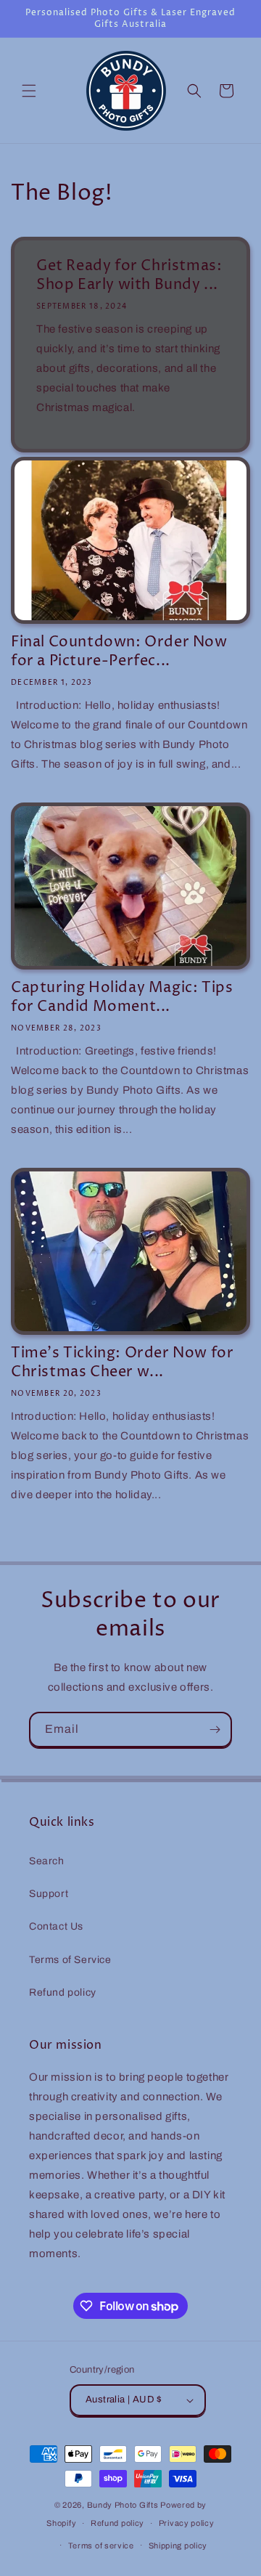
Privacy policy (187, 2523)
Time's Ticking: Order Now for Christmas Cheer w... (122, 1363)
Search (47, 1861)
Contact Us (56, 1926)
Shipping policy (178, 2545)
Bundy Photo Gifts (123, 2505)
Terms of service (101, 2545)
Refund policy (63, 1992)
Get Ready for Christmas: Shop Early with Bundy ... (129, 276)
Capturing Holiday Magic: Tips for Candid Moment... (122, 998)
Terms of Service (70, 1960)
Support (49, 1894)
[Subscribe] (215, 1730)
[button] (29, 91)
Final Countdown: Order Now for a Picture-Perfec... (119, 652)
